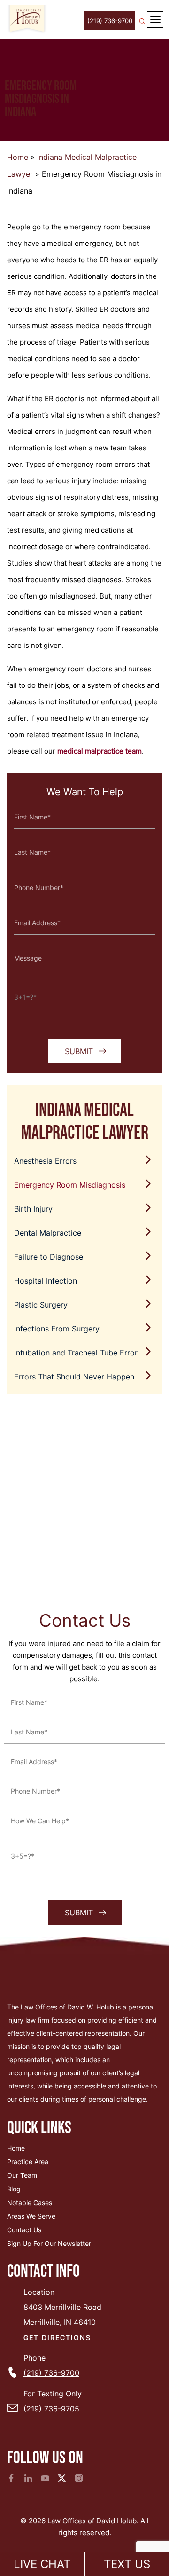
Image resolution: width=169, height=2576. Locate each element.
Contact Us (24, 2230)
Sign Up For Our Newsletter (49, 2243)
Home (18, 157)
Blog (14, 2189)
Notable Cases (30, 2202)
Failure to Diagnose (49, 1257)
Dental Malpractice (48, 1233)
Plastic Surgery (41, 1305)
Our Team (22, 2175)
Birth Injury (33, 1209)
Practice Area (28, 2162)
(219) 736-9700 (110, 21)
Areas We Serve (31, 2216)
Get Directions (57, 2337)
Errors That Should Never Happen (74, 1377)
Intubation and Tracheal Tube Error (76, 1353)
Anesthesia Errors (45, 1161)
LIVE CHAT (42, 2564)
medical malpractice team (100, 751)
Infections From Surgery (57, 1329)
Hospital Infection (46, 1281)
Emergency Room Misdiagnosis (70, 1185)
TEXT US (127, 2564)
